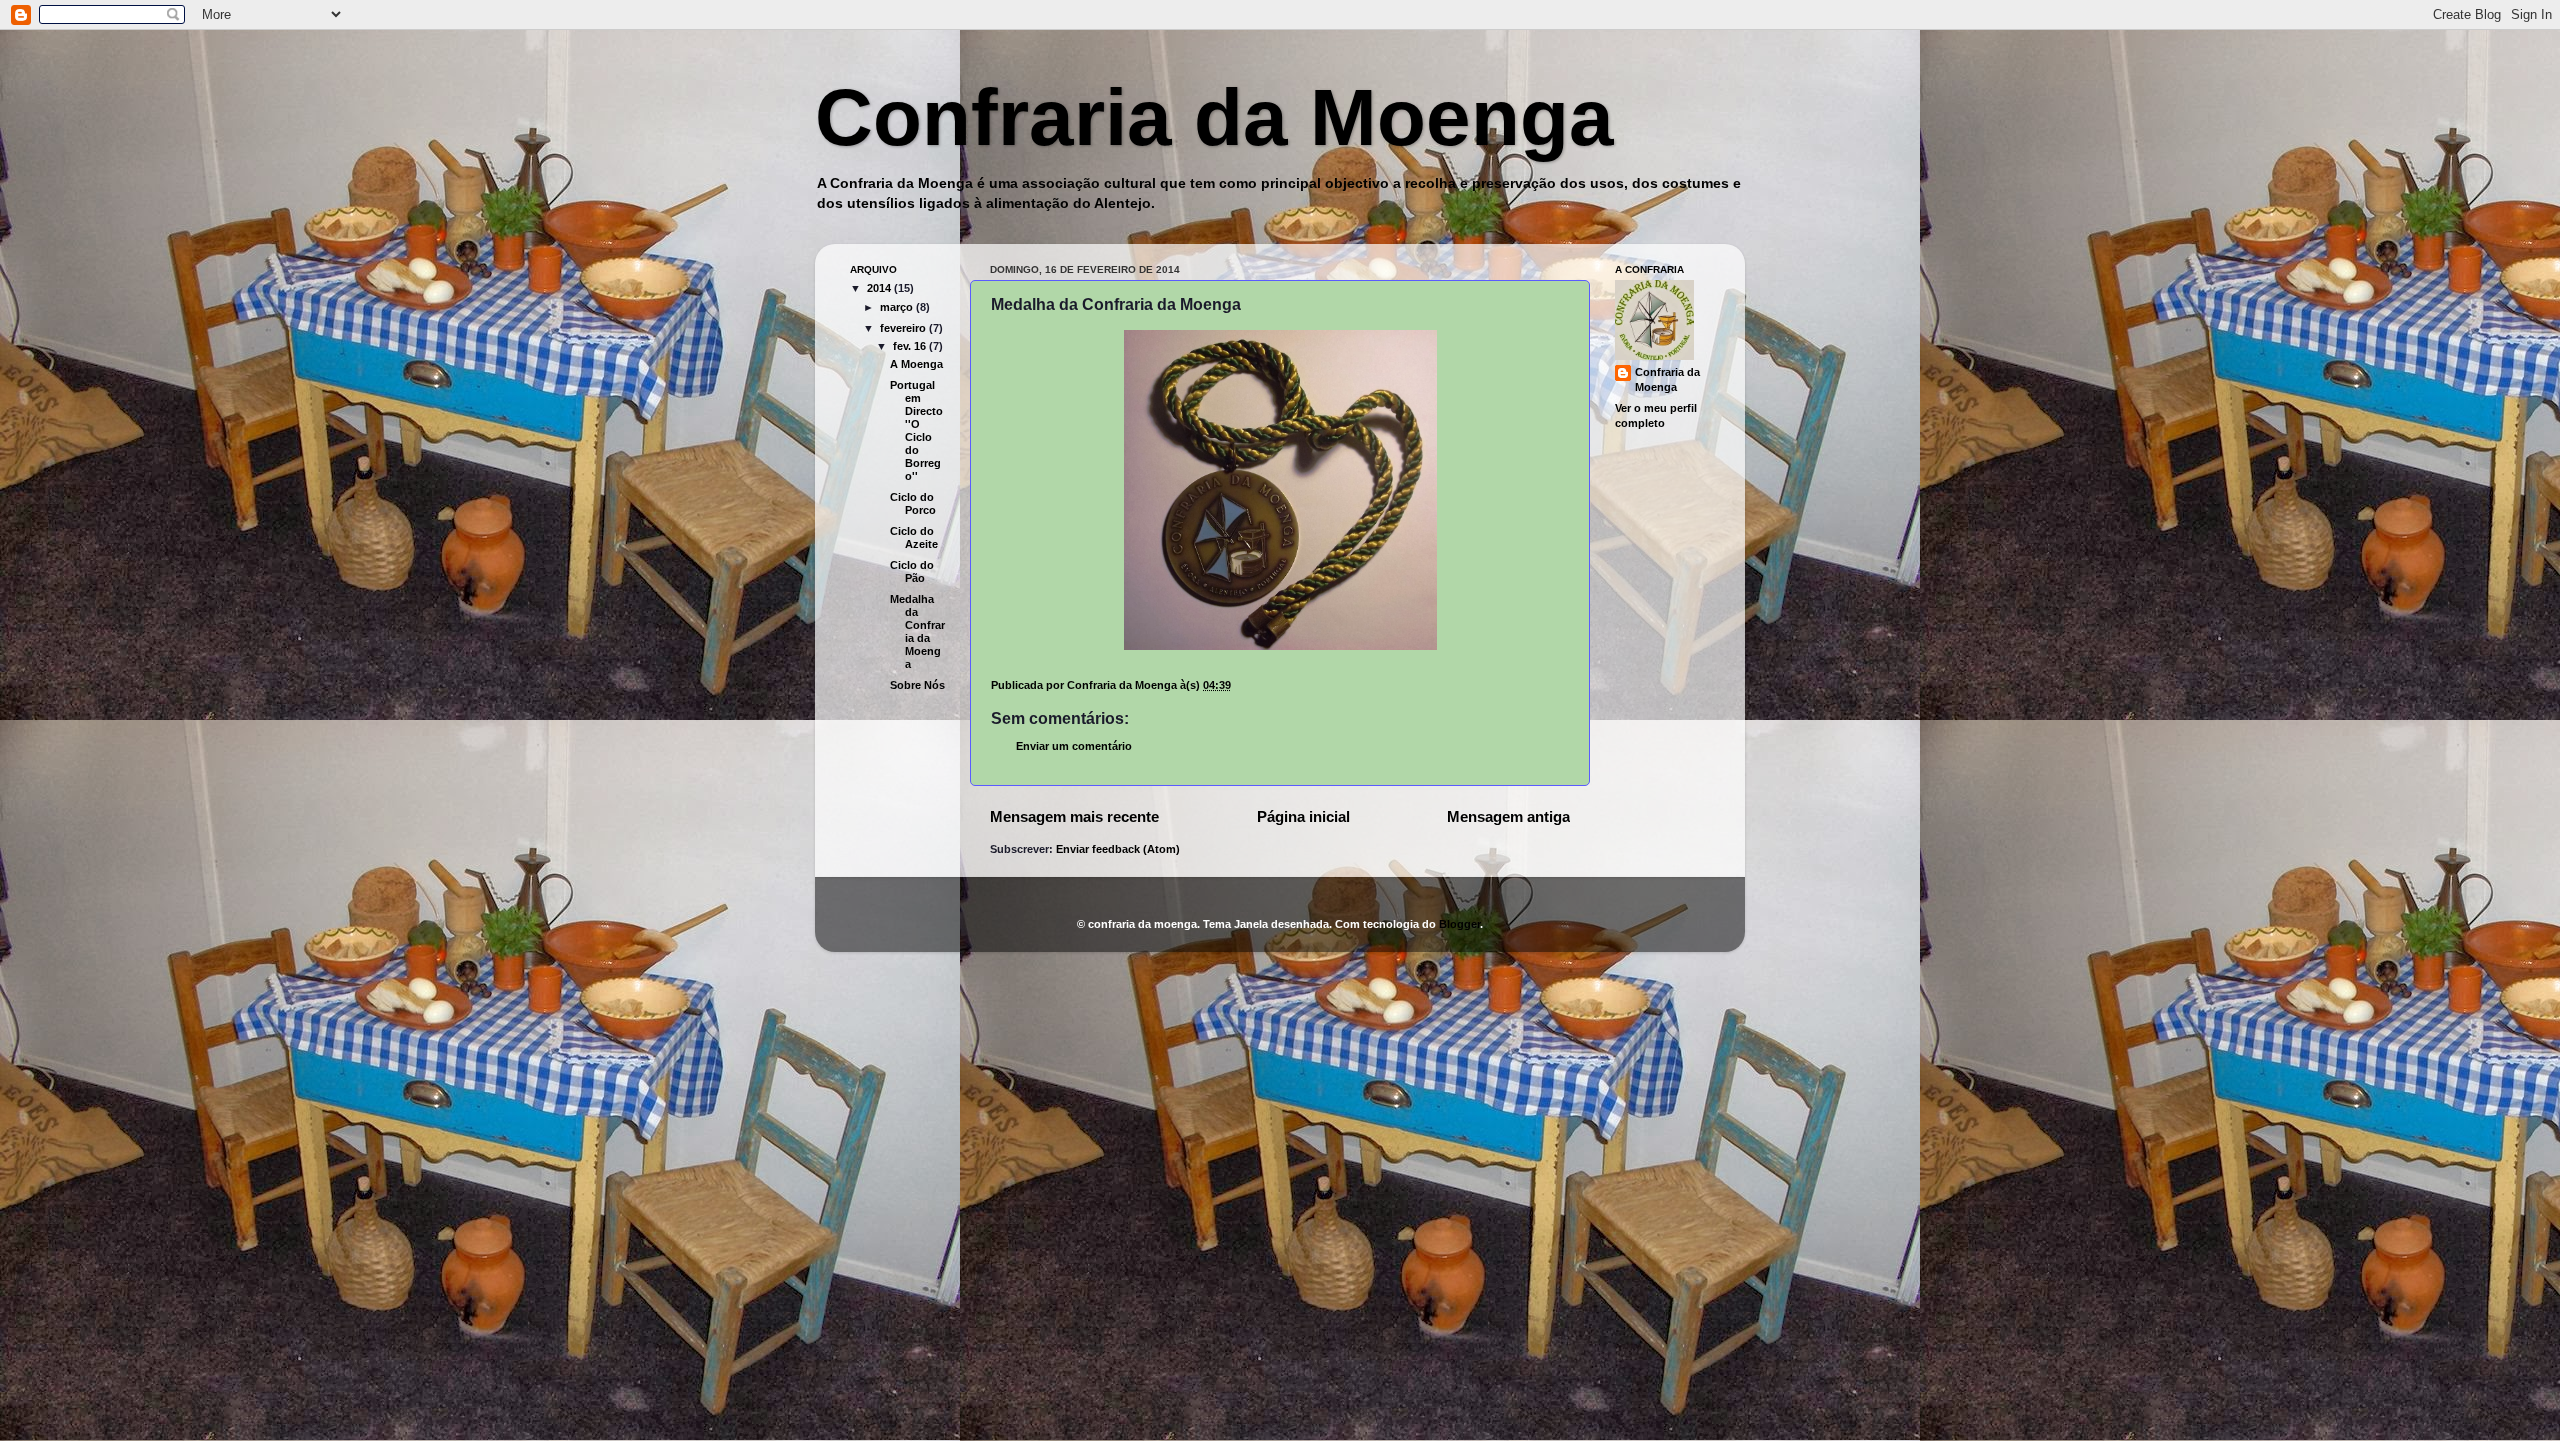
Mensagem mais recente (1074, 816)
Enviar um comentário (1074, 746)
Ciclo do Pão (912, 571)
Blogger (1459, 924)
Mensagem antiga (1508, 816)
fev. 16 (911, 346)
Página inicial (1303, 816)
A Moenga (916, 364)
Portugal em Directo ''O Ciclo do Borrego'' (916, 430)
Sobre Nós (917, 685)
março (898, 307)
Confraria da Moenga (1214, 117)
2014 (880, 288)
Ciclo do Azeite (914, 537)
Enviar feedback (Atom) (1118, 849)
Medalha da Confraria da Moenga (917, 631)
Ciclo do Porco (913, 503)
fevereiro (904, 328)
